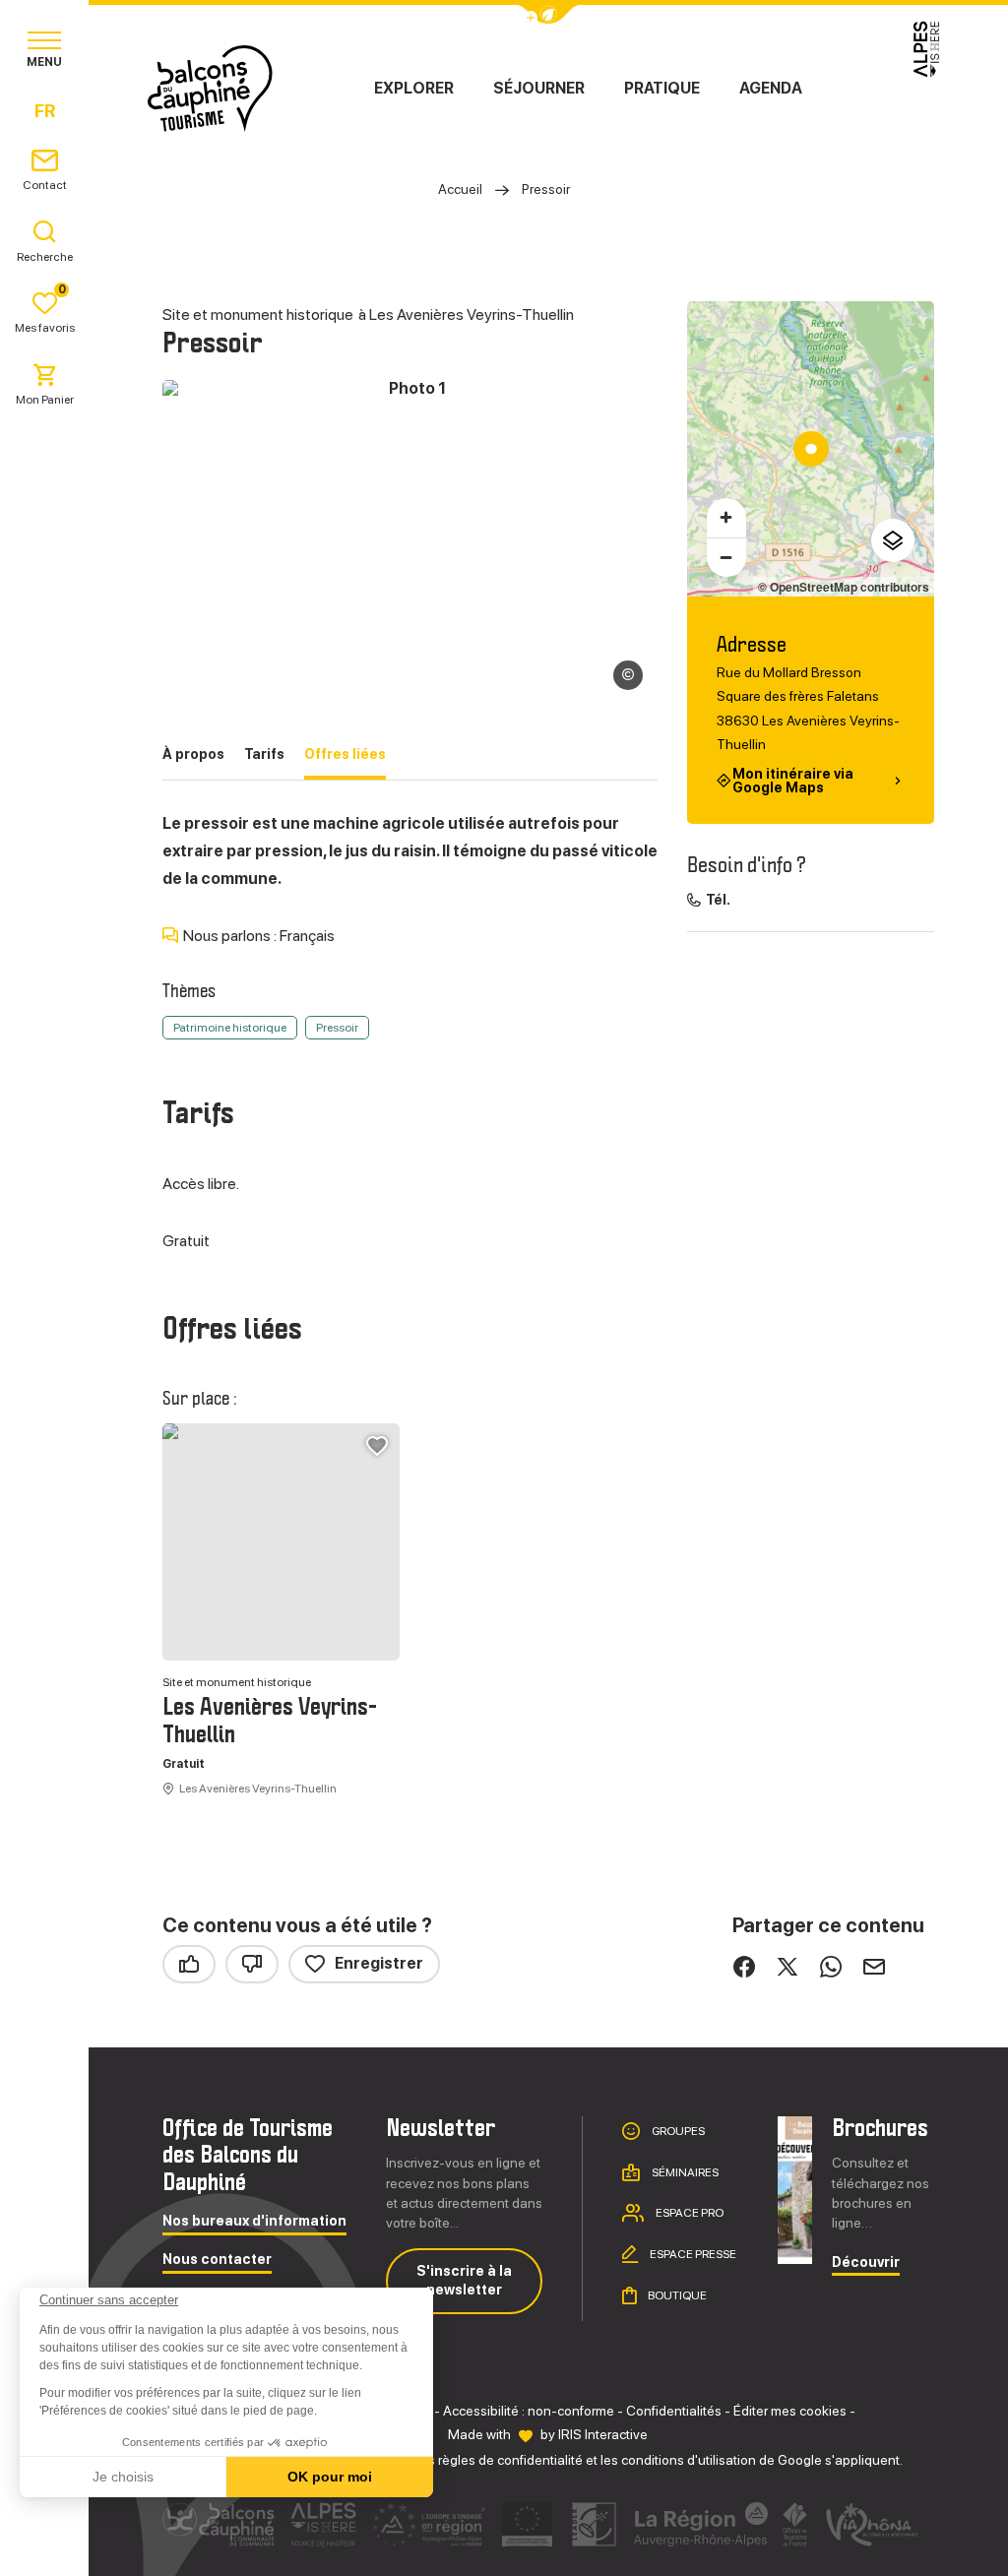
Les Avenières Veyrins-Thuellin (270, 1722)
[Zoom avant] (726, 518)
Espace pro (689, 2213)
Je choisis (123, 2477)
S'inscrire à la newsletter (464, 2281)
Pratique (662, 88)
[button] (41, 2543)
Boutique (676, 2295)
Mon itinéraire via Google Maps (793, 781)
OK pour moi (330, 2477)
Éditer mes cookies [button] (790, 2411)
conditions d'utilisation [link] (689, 2460)
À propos (193, 754)
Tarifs (264, 754)
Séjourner (539, 88)
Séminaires (684, 2172)
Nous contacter (217, 2260)
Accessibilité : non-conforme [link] (529, 2411)
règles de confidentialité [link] (510, 2460)
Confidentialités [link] (674, 2411)
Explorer (414, 88)
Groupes (677, 2131)
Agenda (771, 88)
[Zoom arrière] (726, 557)
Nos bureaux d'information (254, 2221)
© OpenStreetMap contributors (844, 587)
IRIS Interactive (603, 2434)
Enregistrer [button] (379, 1963)
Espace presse (692, 2254)
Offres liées (345, 754)
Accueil (460, 189)
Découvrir (866, 2262)
